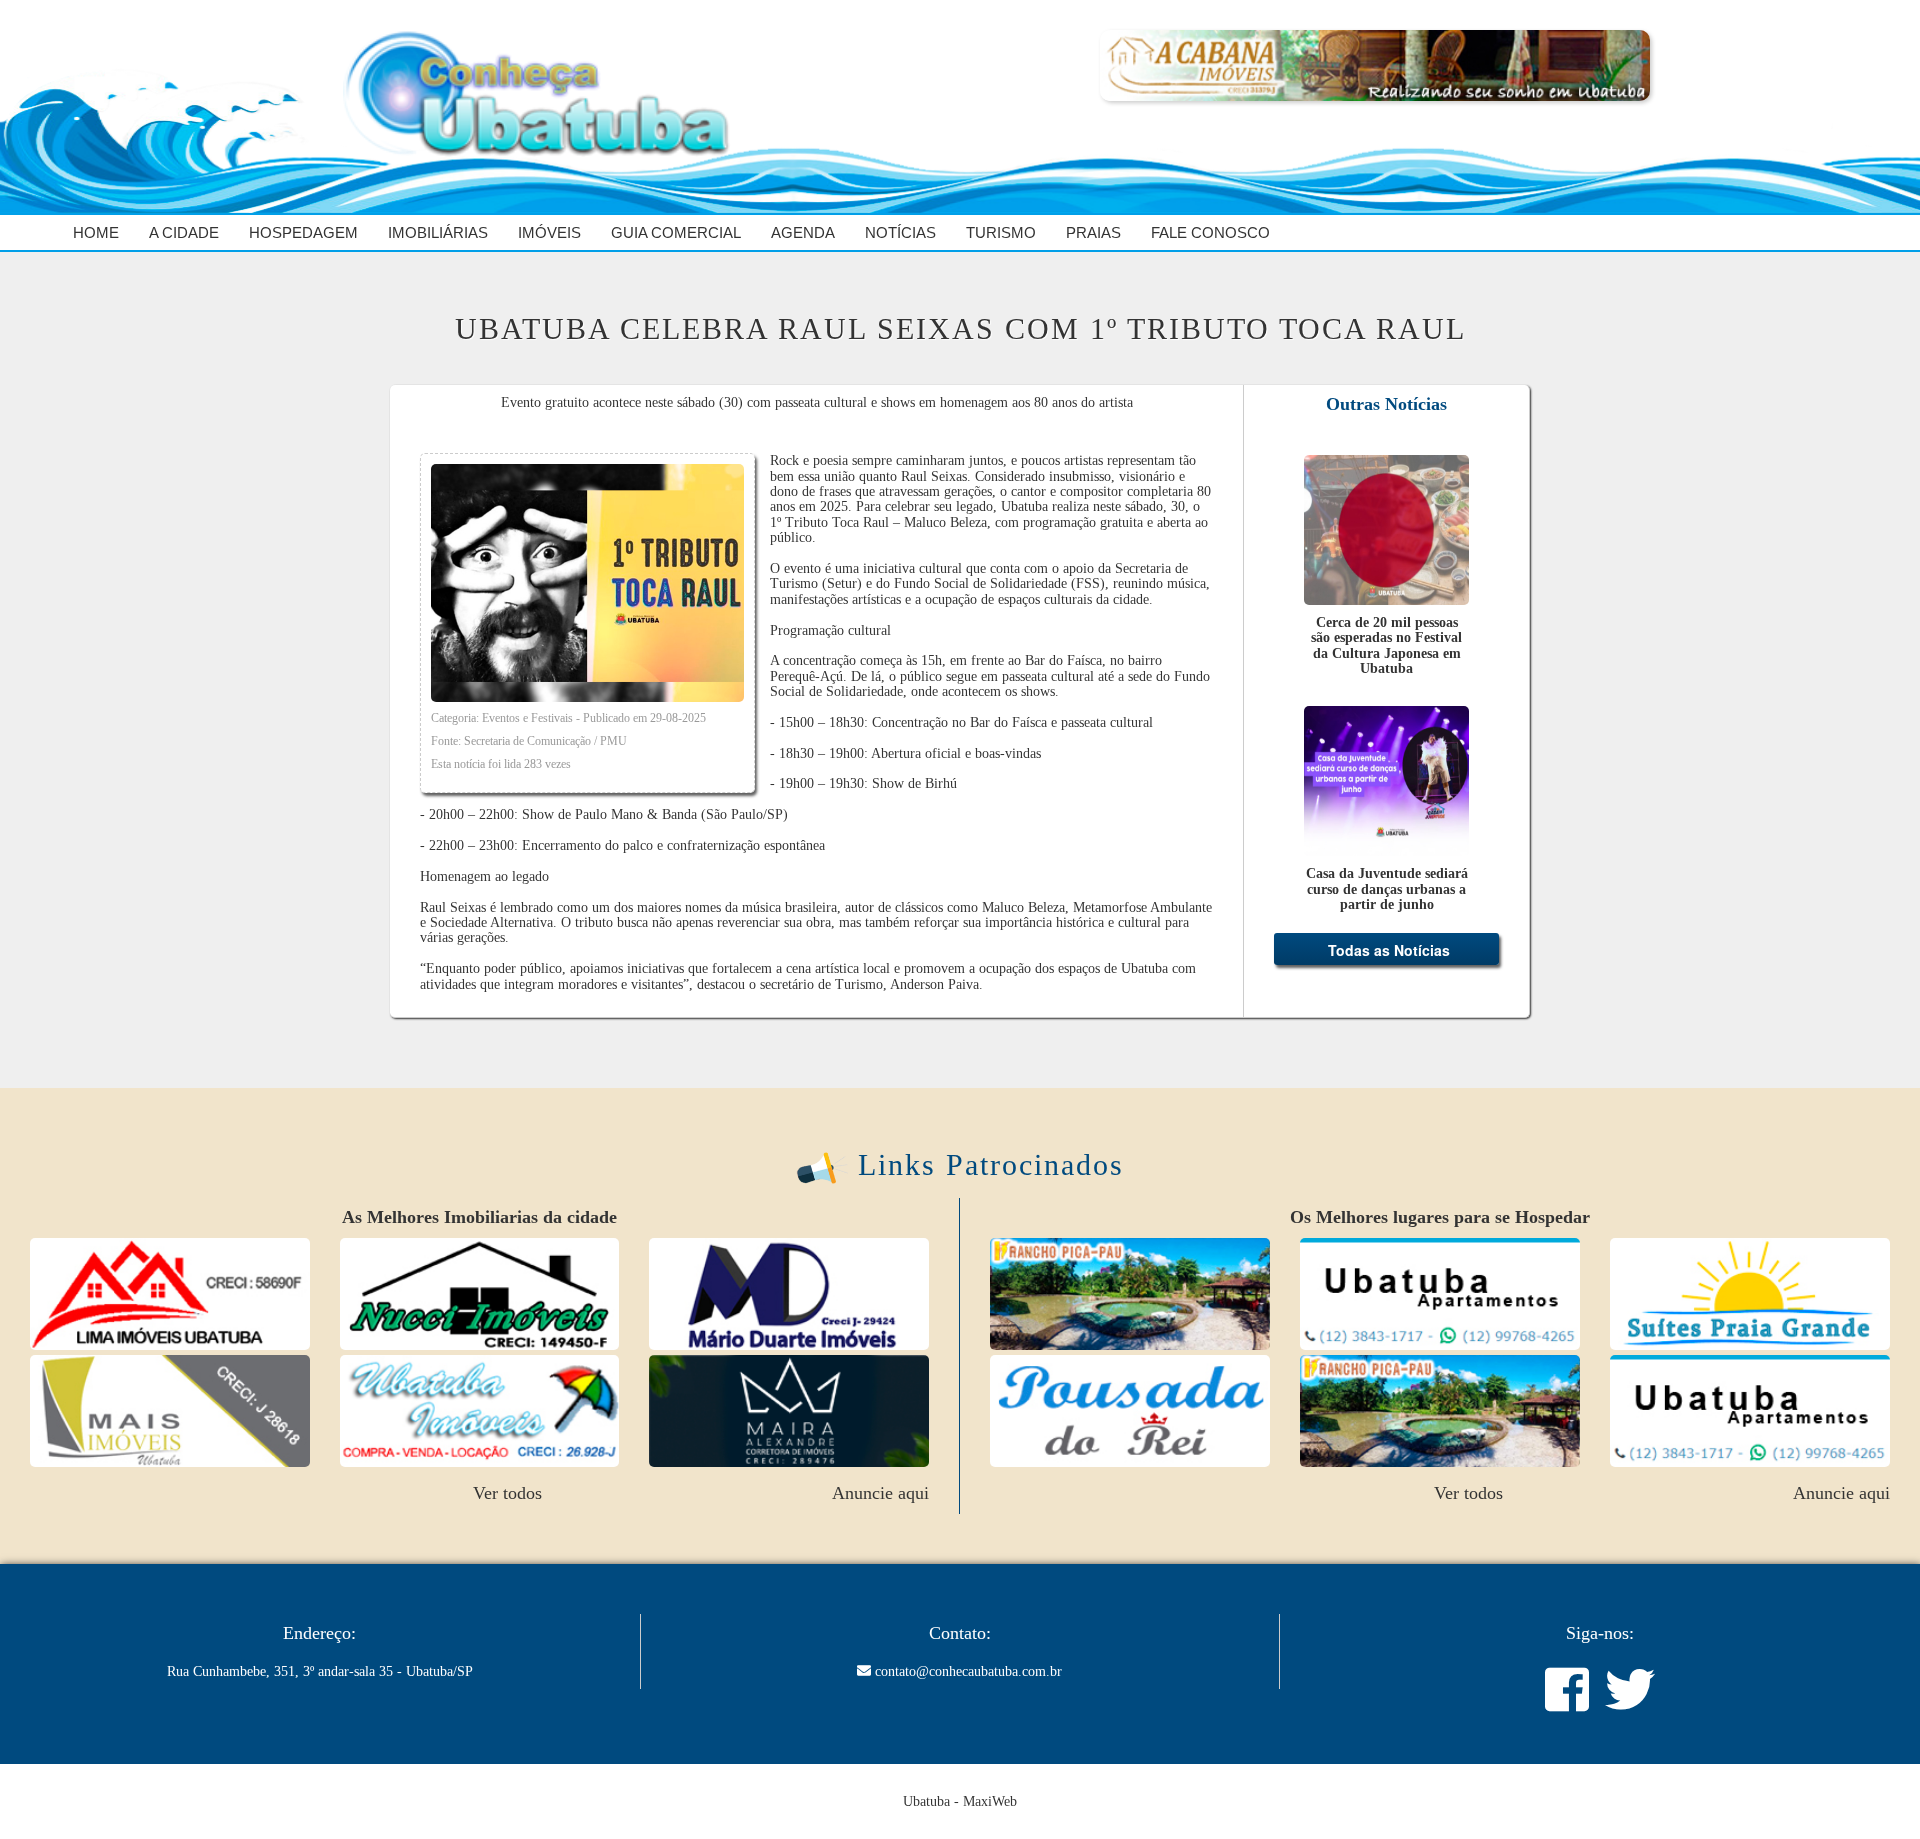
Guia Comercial (676, 232)
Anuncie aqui (880, 1299)
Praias (1093, 232)
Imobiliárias (438, 232)
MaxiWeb (990, 1801)
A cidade (184, 232)
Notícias (900, 232)
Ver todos (507, 1299)
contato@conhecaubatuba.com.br (968, 1671)
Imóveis (549, 232)
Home (96, 232)
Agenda (803, 232)
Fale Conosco (1210, 232)
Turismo (1001, 232)
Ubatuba (926, 1801)
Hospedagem (303, 232)
